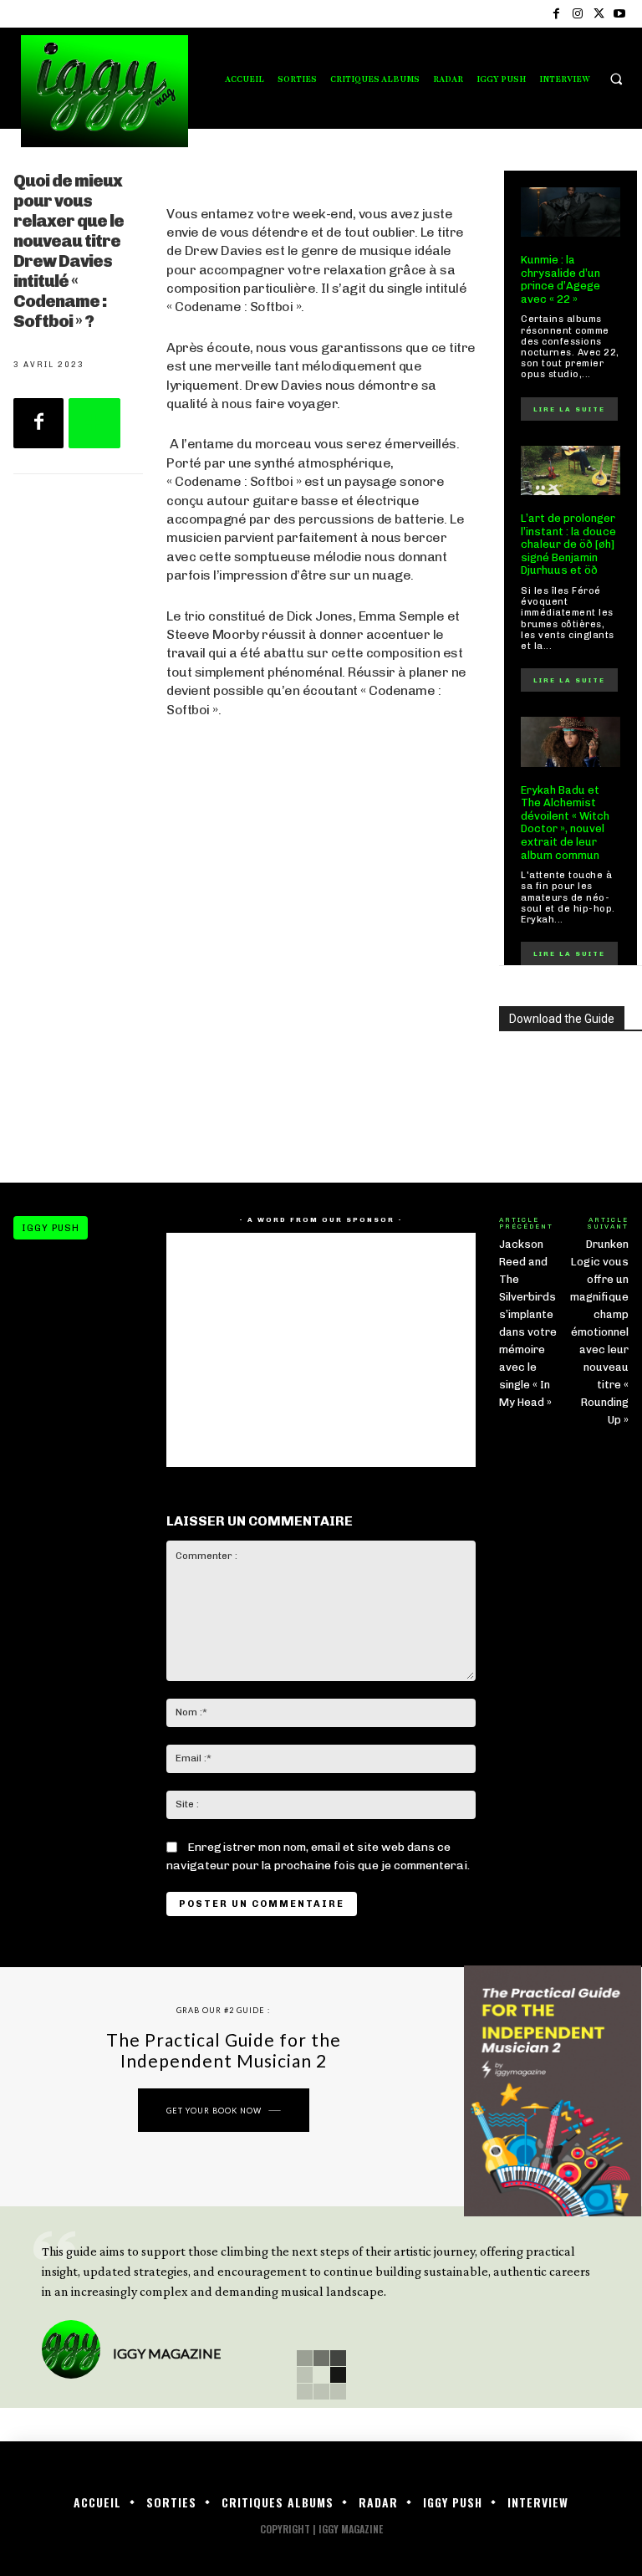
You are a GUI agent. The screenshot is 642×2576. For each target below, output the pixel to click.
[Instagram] (577, 14)
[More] (94, 423)
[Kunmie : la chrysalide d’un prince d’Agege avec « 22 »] (571, 212)
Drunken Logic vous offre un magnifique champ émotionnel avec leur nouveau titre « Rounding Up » (599, 1332)
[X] (599, 14)
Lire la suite (569, 409)
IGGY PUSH (51, 1228)
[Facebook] (556, 14)
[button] (616, 79)
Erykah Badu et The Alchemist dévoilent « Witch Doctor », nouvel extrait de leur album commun (565, 823)
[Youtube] (620, 14)
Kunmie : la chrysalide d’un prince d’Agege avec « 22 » (560, 279)
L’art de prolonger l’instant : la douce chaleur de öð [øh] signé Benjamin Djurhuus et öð (568, 544)
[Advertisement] (321, 1025)
